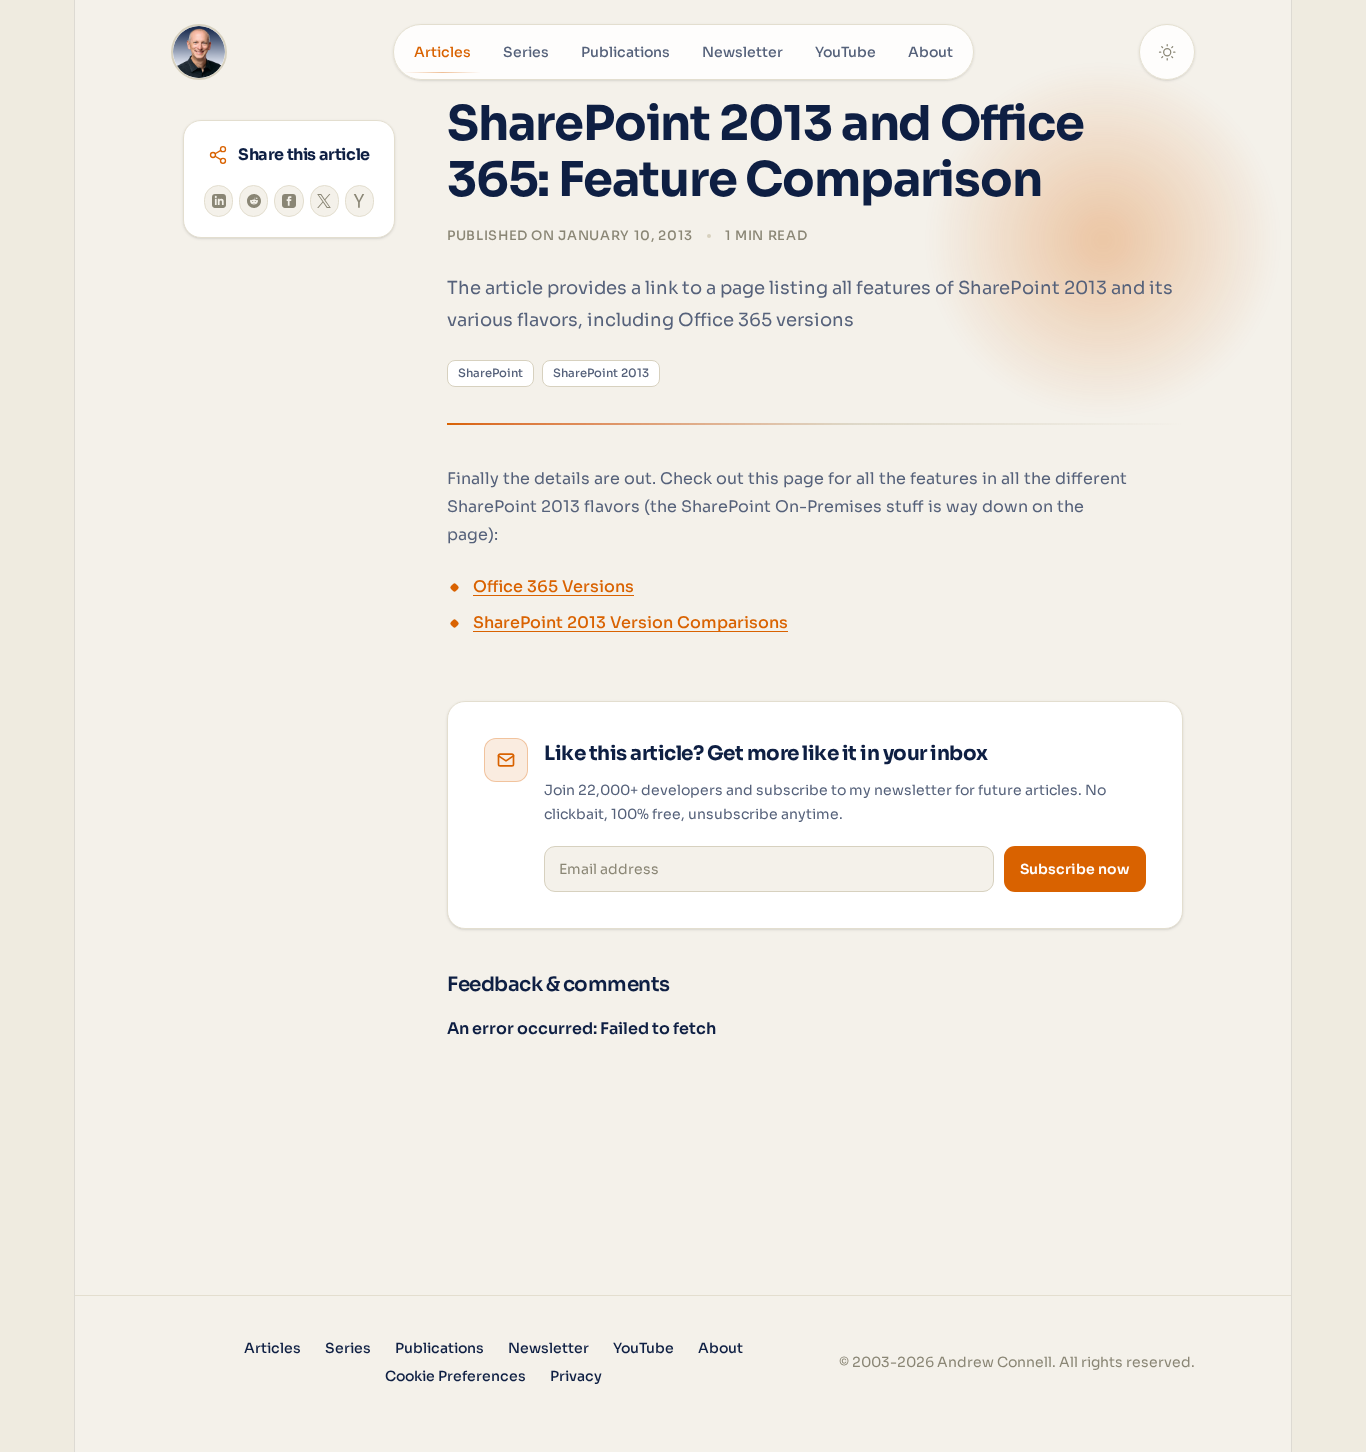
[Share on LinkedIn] (218, 201)
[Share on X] (324, 201)
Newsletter (742, 52)
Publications (625, 52)
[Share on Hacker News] (359, 201)
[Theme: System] (1167, 52)
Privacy (576, 1376)
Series (526, 52)
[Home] (199, 52)
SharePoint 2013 (601, 373)
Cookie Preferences (455, 1376)
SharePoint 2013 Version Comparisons (630, 622)
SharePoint (490, 373)
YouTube (845, 52)
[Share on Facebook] (288, 201)
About (930, 52)
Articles (442, 52)
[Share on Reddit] (253, 201)
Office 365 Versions (553, 586)
